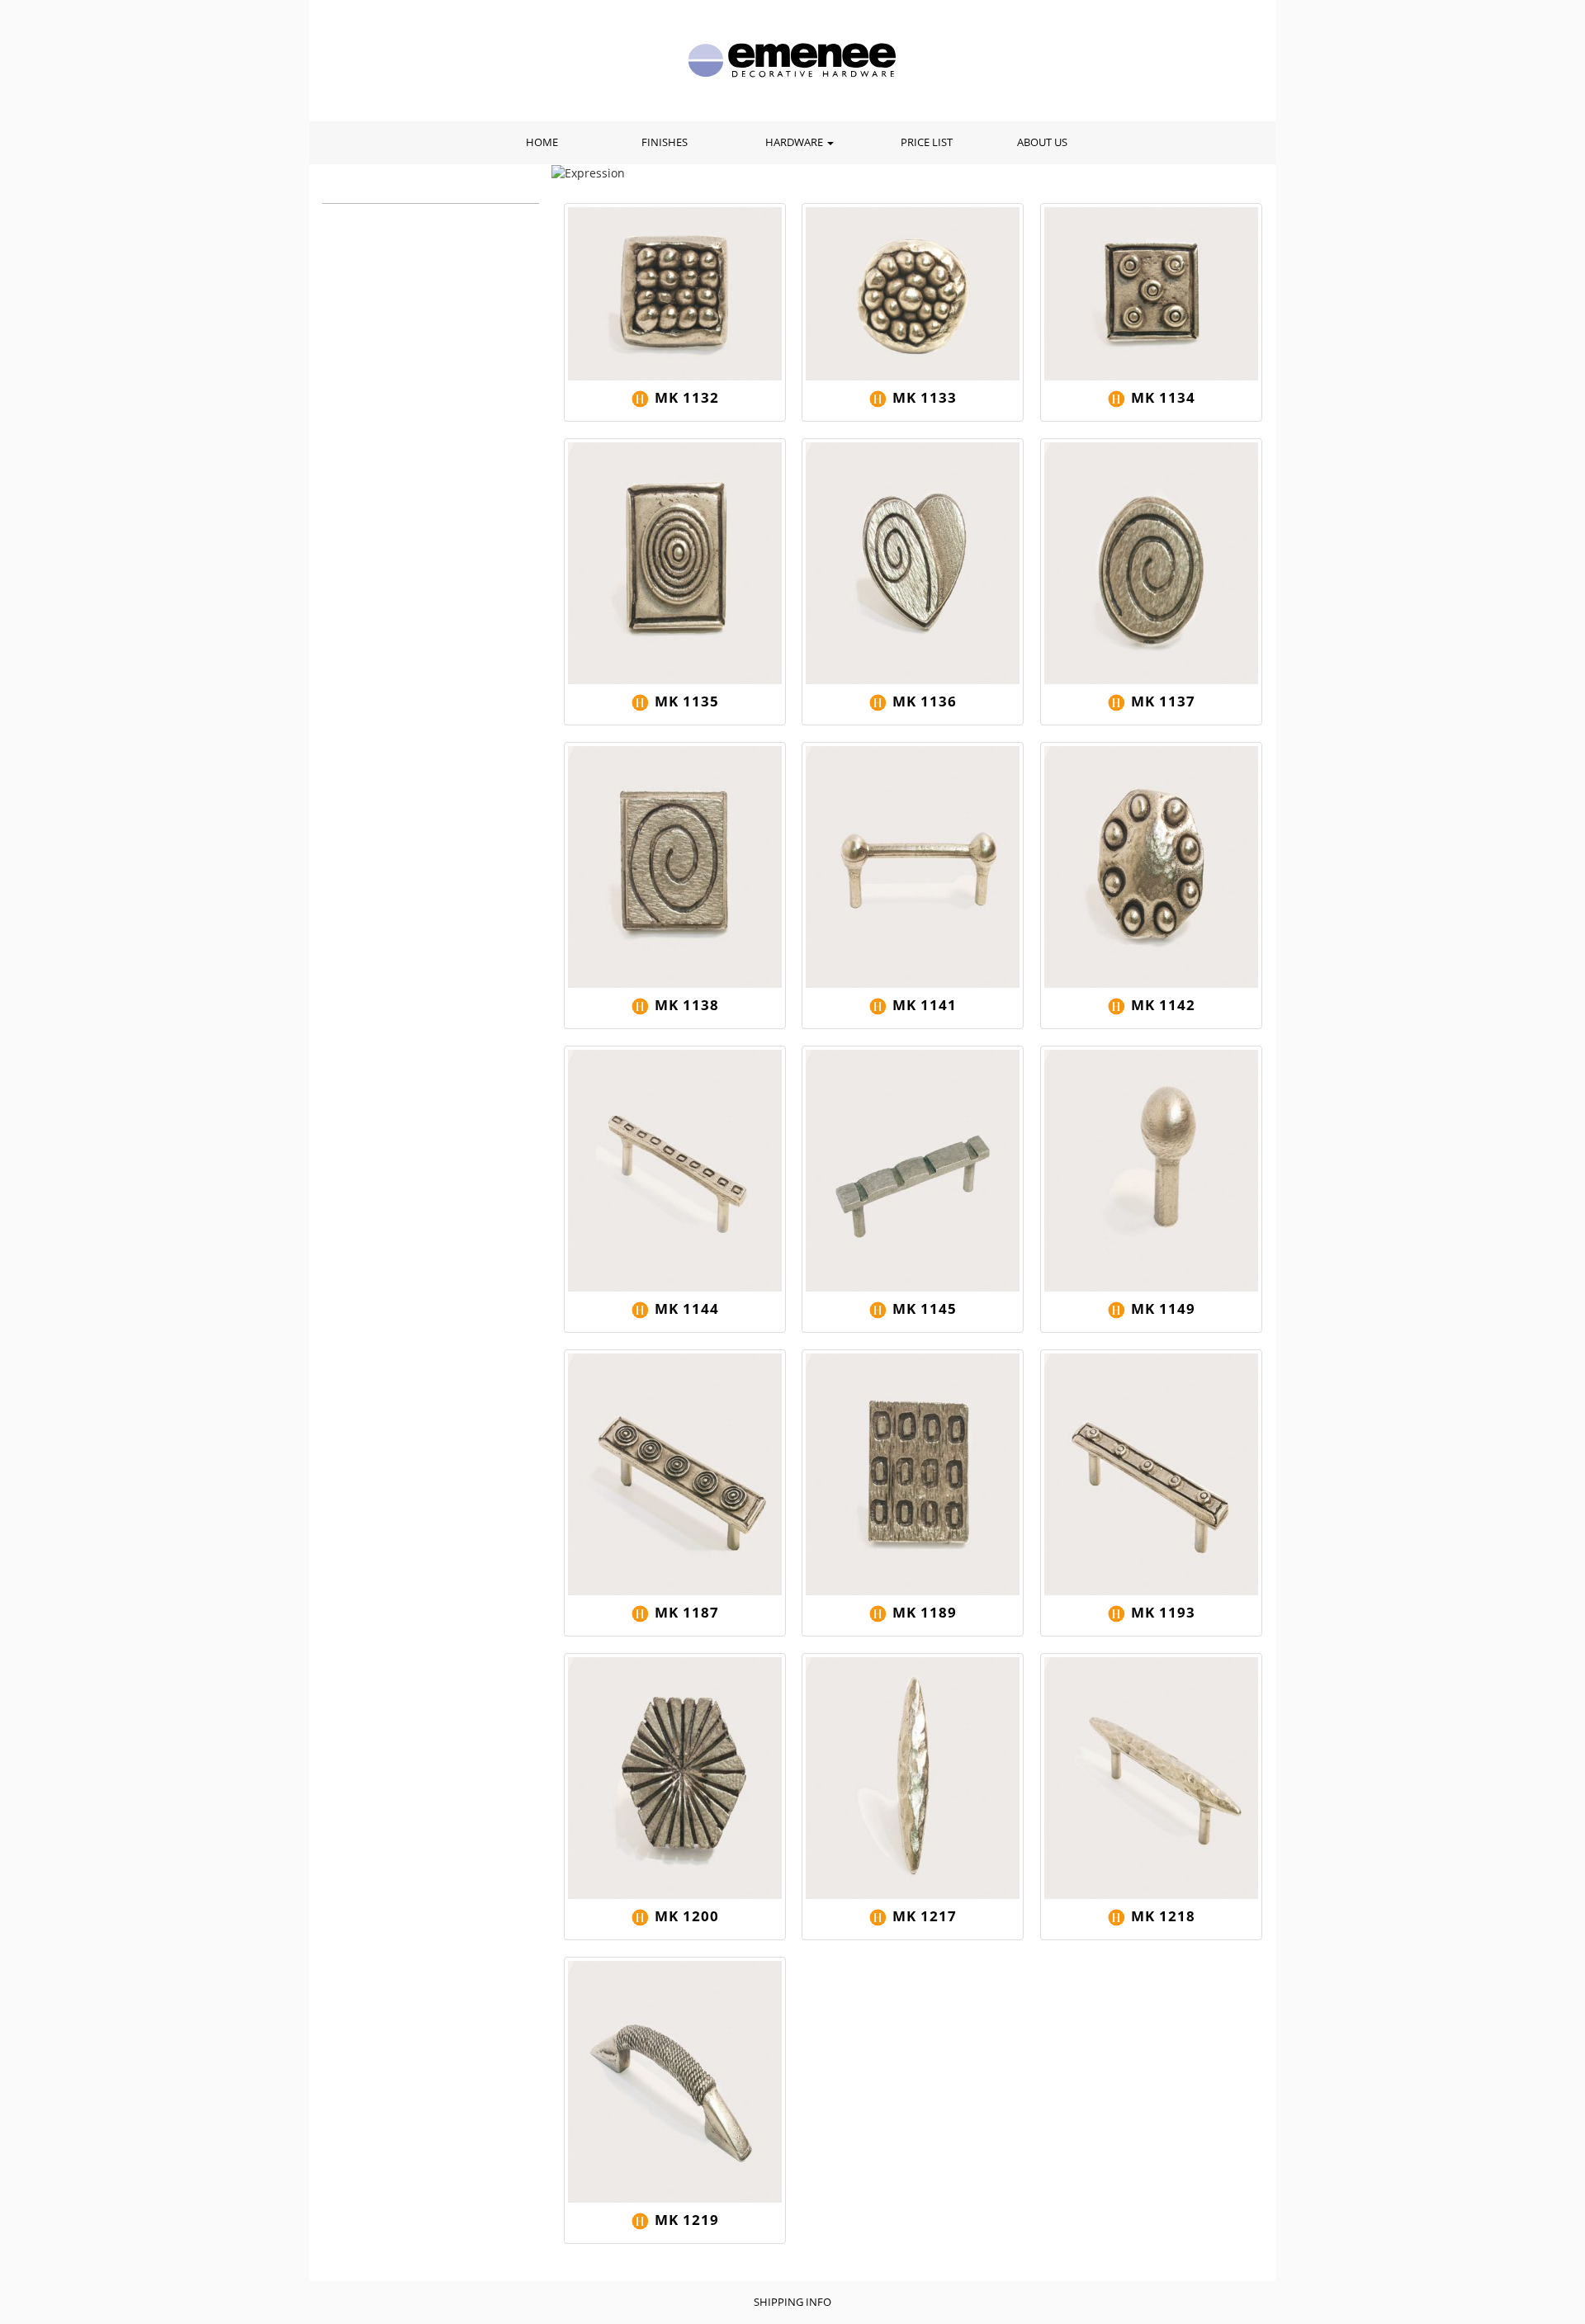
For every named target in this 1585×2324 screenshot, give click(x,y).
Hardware (795, 142)
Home (542, 142)
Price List (927, 142)
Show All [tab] (392, 189)
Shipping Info (792, 2302)
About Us (1042, 142)
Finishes (665, 142)
